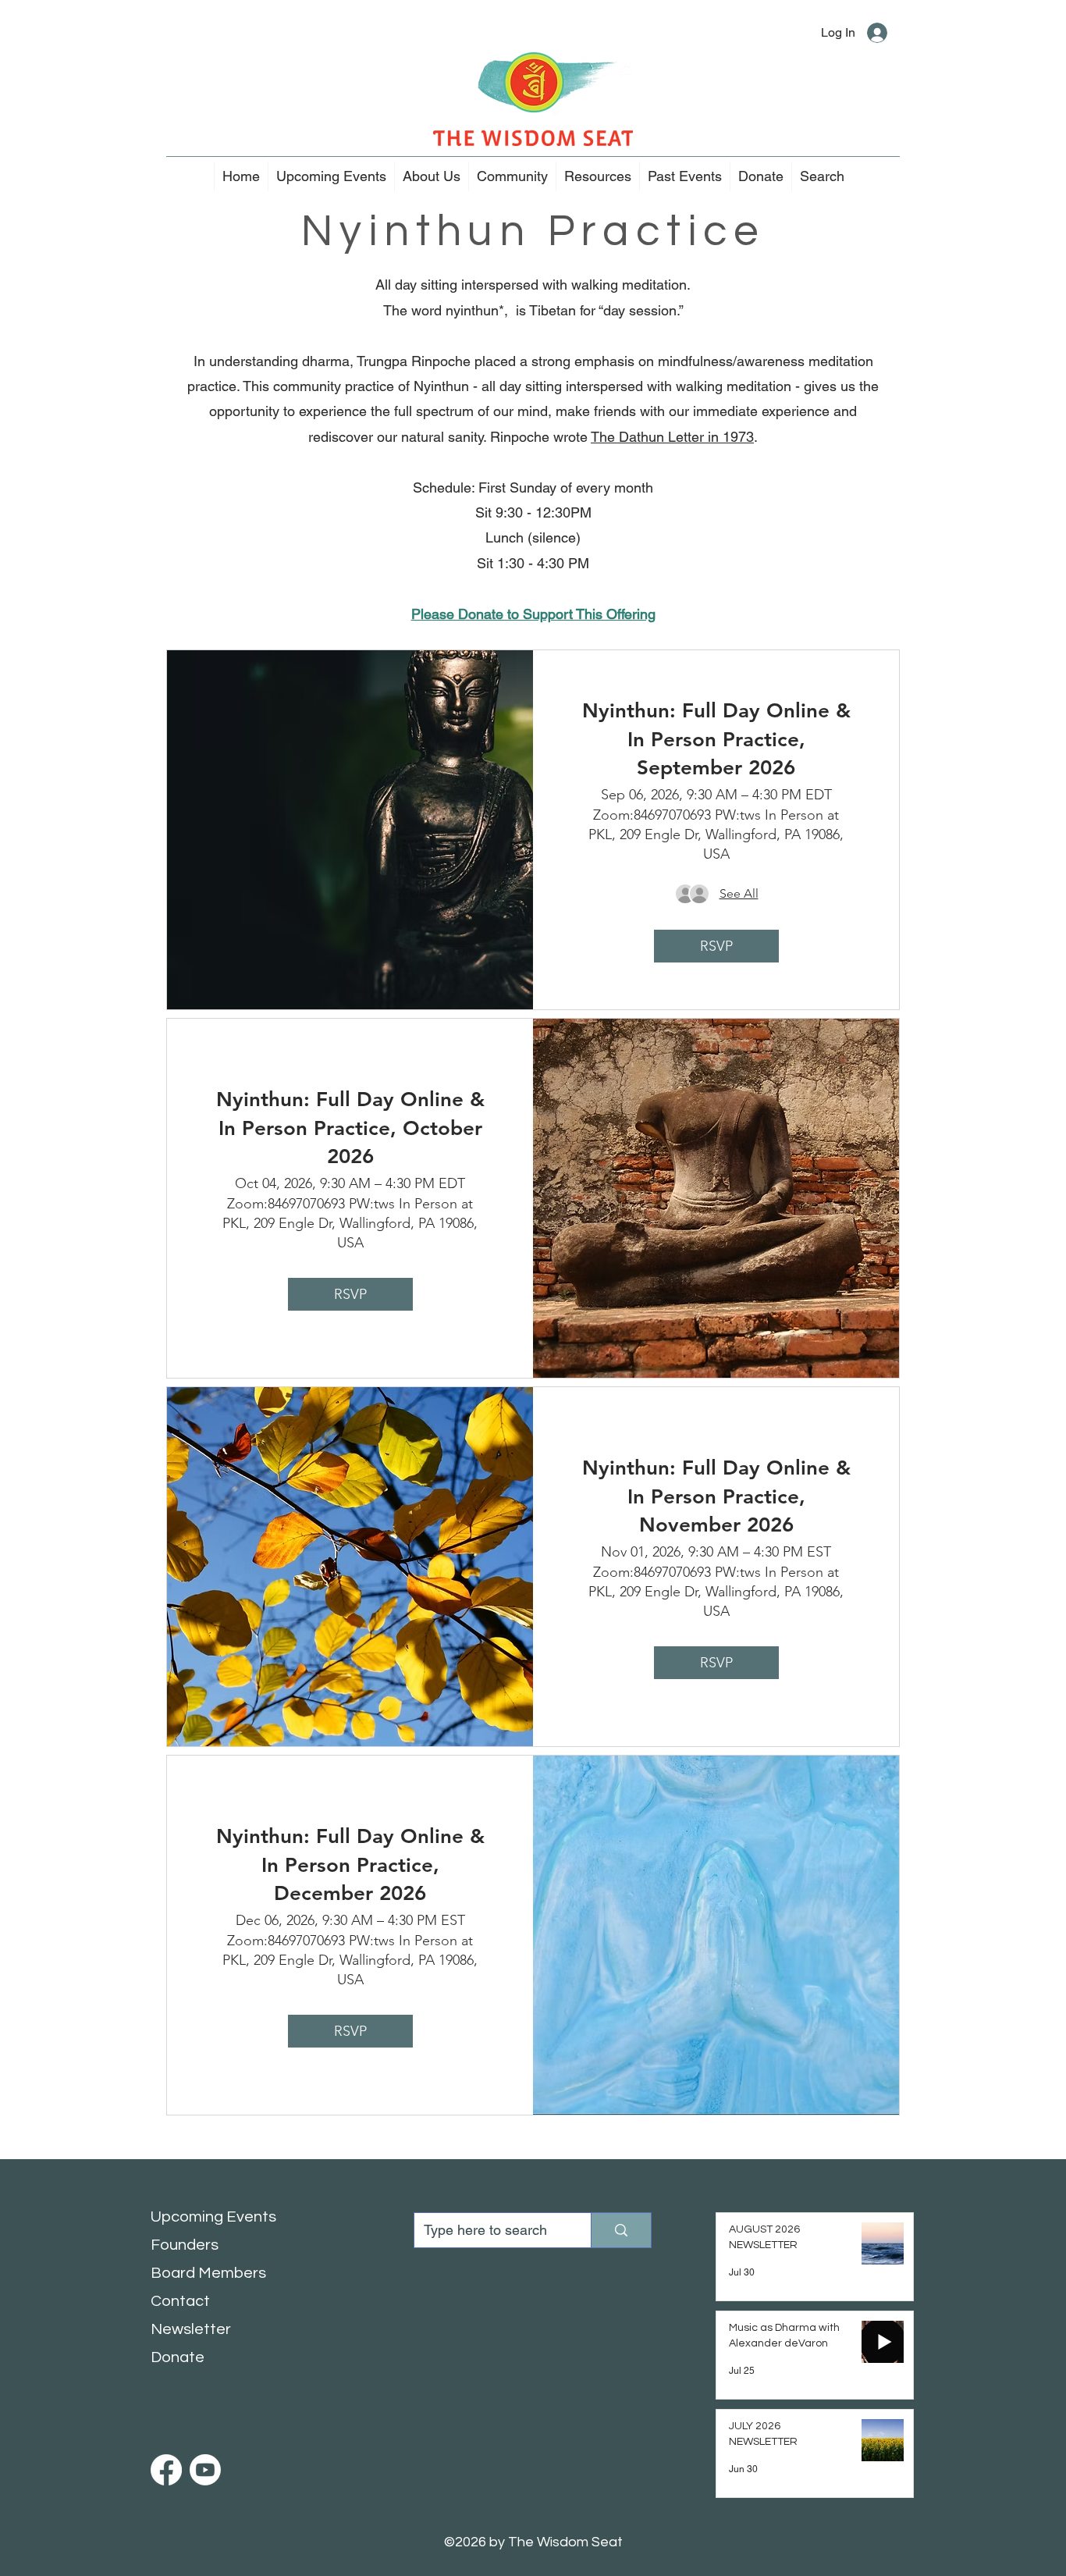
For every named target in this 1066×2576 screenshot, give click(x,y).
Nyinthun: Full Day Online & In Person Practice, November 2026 (716, 1496)
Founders (185, 2245)
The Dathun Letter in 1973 (672, 437)
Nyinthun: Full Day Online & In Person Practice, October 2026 (350, 1128)
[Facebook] (166, 2470)
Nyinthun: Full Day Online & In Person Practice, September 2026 (716, 739)
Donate (178, 2357)
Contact (180, 2301)
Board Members (208, 2273)
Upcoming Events (213, 2217)
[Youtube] (205, 2470)
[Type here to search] (621, 2230)
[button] (431, 176)
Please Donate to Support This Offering (533, 614)
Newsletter (191, 2329)
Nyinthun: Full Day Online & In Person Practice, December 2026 (350, 1865)
